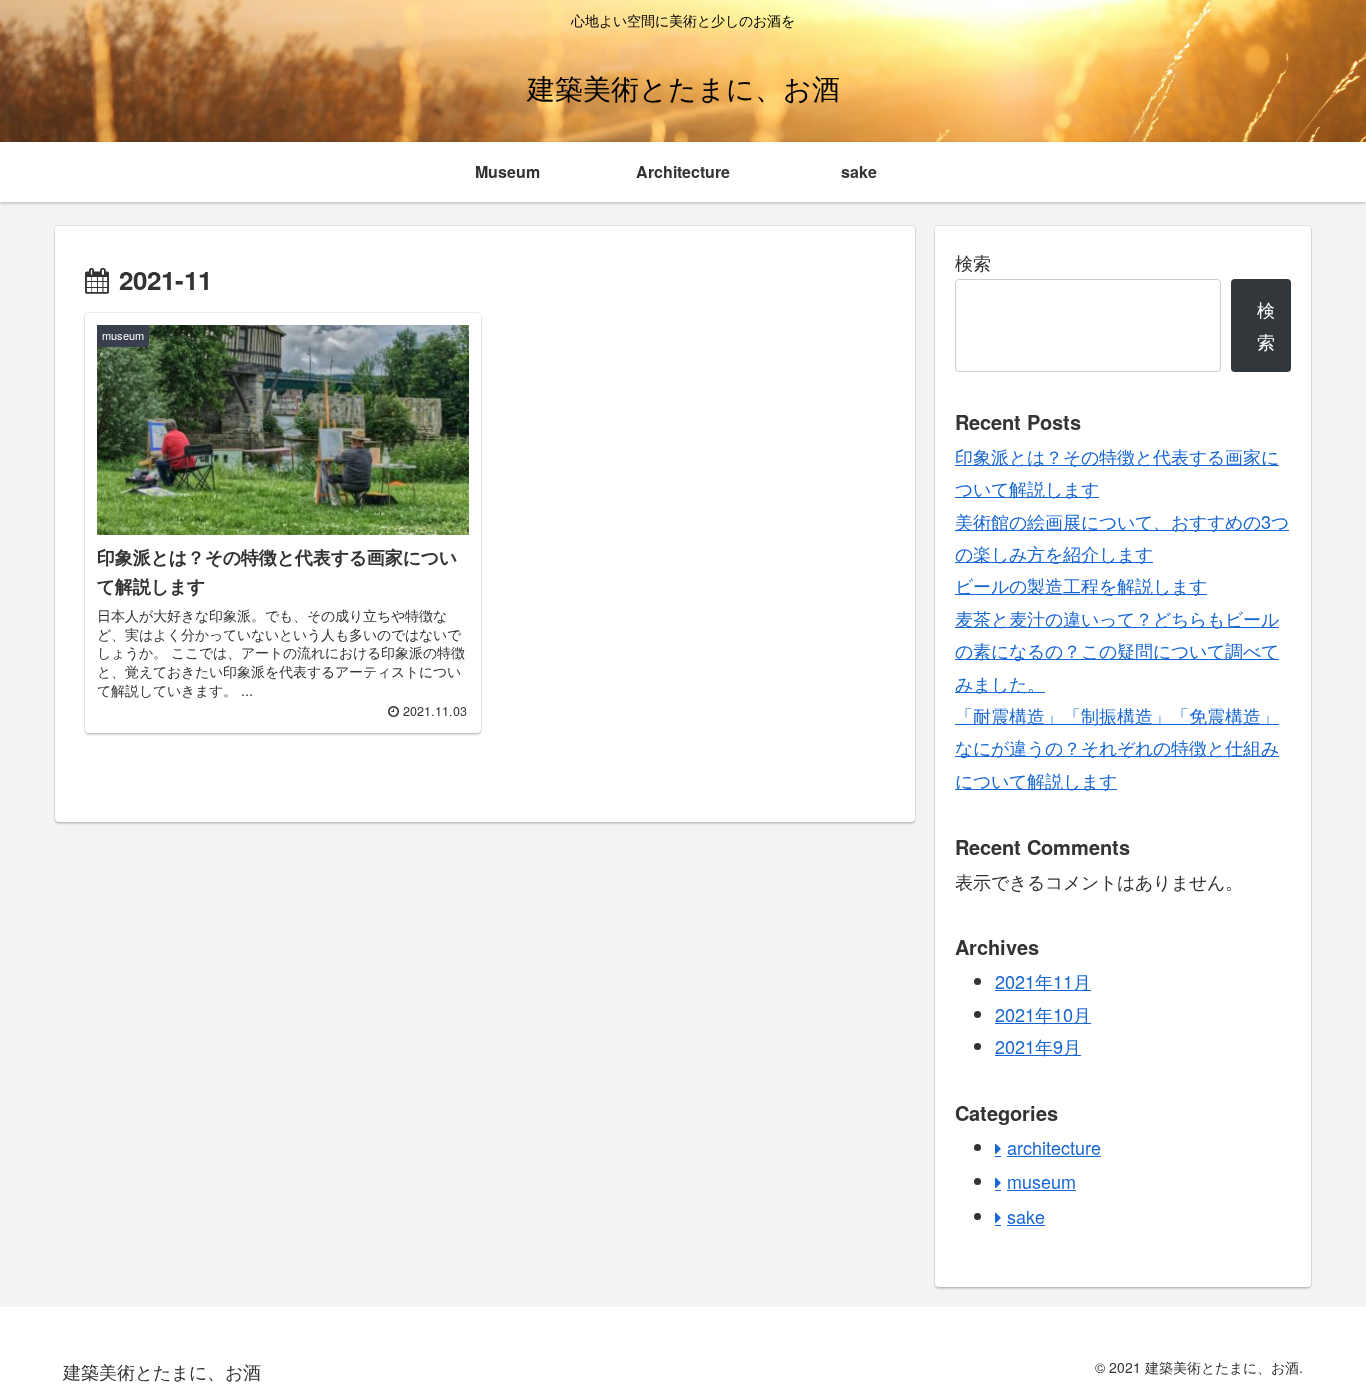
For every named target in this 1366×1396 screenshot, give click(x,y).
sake (1026, 1216)
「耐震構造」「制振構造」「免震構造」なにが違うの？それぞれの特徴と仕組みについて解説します (1117, 747)
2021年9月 (1038, 1046)
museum (1041, 1181)
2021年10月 (1043, 1014)
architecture (1054, 1147)
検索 (973, 262)
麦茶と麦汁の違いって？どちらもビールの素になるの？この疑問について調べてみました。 (1117, 650)
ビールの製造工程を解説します (1081, 585)
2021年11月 (1043, 981)
